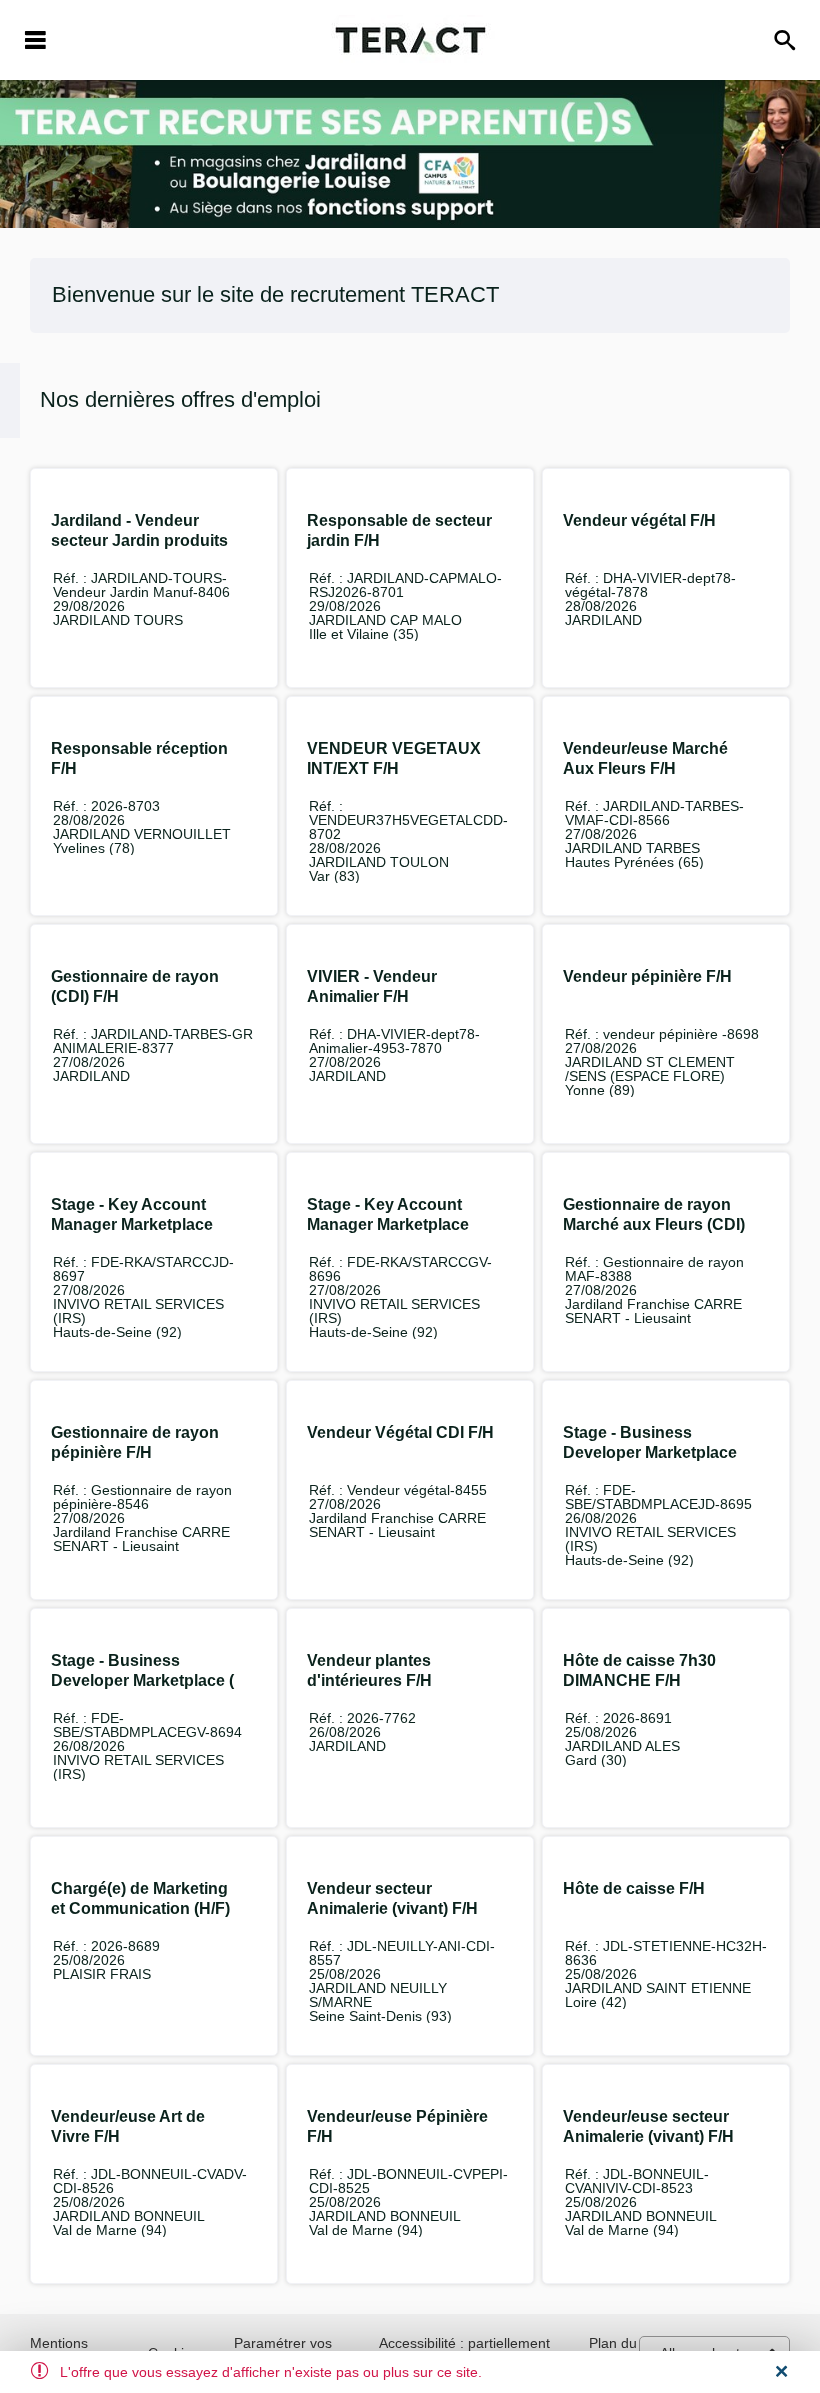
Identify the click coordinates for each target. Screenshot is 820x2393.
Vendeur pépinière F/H (647, 976)
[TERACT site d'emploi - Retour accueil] (410, 40)
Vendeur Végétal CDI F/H (400, 1432)
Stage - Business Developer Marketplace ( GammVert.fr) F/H (142, 1680)
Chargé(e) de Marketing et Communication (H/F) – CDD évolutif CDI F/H (140, 1908)
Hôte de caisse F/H (634, 1888)
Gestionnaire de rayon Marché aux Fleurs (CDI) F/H (654, 1224)
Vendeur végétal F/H (639, 520)
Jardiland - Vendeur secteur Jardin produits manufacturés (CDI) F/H (139, 540)
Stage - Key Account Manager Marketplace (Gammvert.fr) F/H (388, 1224)
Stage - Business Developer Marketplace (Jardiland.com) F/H (650, 1452)
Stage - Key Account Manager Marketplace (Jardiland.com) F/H (132, 1224)
